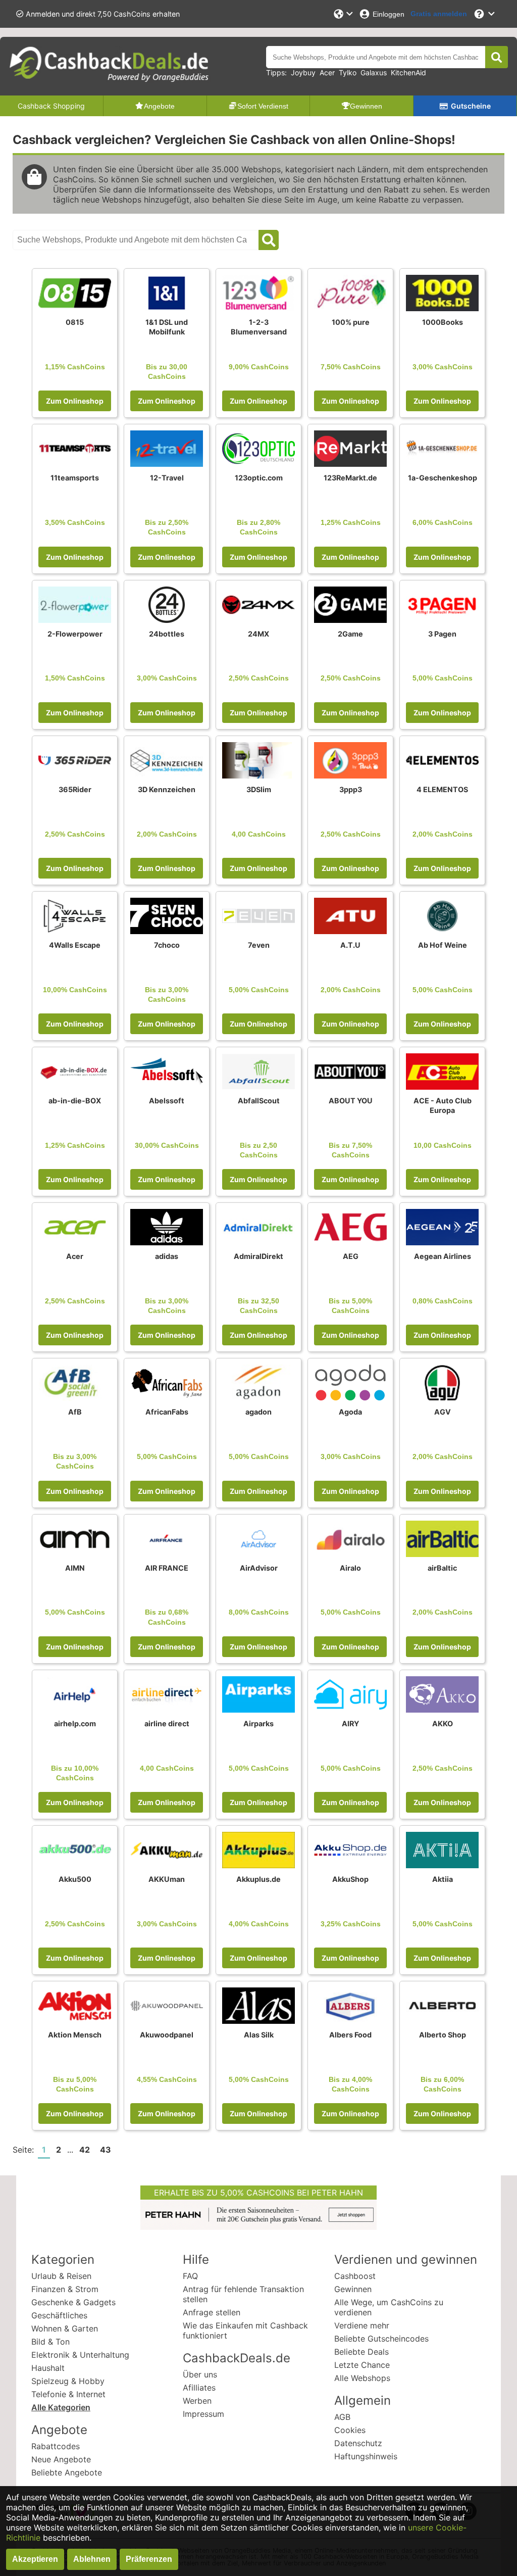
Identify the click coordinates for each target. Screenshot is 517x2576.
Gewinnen (353, 2289)
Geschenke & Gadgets (73, 2302)
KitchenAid (408, 72)
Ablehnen (92, 2559)
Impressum (203, 2414)
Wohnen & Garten (65, 2328)
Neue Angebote (61, 2459)
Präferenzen (149, 2559)
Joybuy (303, 72)
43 (106, 2150)
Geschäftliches (59, 2315)
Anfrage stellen (212, 2312)
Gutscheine (471, 106)
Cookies (350, 2430)
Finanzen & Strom (65, 2289)
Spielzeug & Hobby (68, 2381)
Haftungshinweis (366, 2456)
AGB (342, 2417)
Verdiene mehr (362, 2325)
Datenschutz (358, 2443)
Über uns (200, 2374)
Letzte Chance (362, 2365)
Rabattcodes (56, 2446)
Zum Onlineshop (75, 401)
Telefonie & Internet (68, 2394)
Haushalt (48, 2368)
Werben (197, 2401)
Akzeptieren (35, 2559)
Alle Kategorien (61, 2407)
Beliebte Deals (361, 2352)
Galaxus (374, 72)
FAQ (190, 2276)
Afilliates (199, 2388)
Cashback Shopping (51, 106)
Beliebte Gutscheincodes (381, 2339)
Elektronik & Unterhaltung (80, 2355)
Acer (327, 72)
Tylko (348, 72)
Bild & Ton (50, 2342)
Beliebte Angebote (67, 2472)
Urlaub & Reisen (61, 2276)
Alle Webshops (362, 2378)
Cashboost (355, 2276)
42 (85, 2150)
